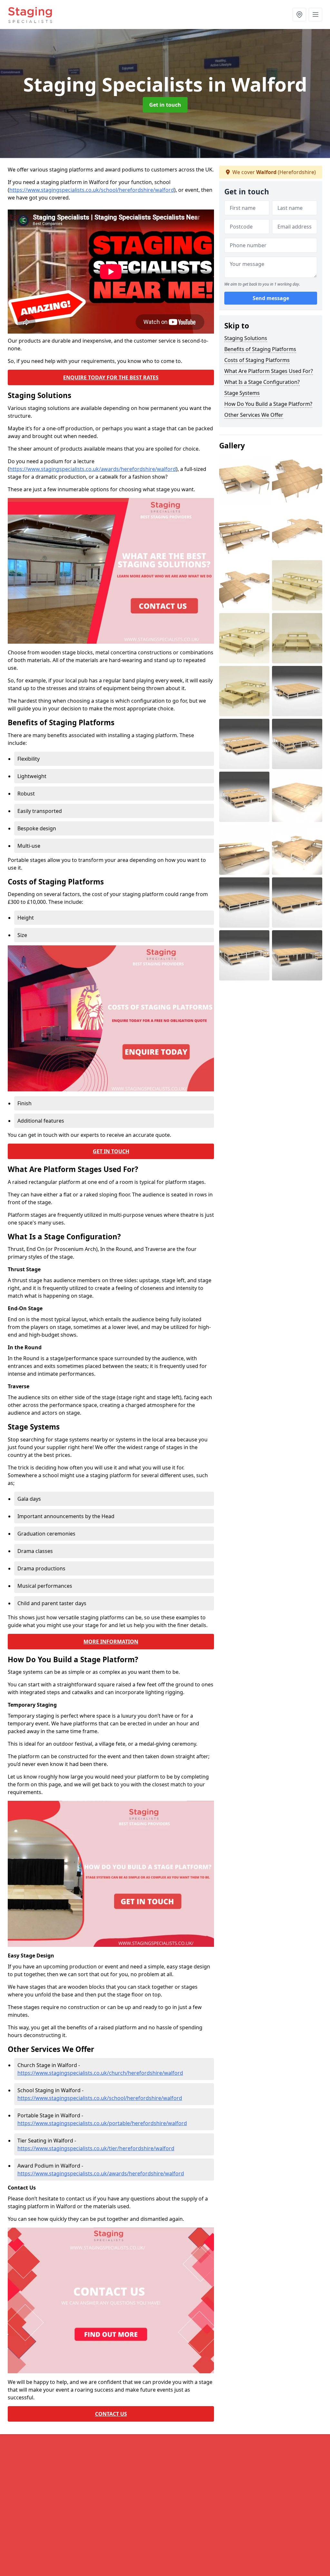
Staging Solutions (246, 338)
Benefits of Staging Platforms (260, 349)
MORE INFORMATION (111, 1642)
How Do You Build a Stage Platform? (268, 404)
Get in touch (165, 105)
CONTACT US (111, 2414)
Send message (271, 298)
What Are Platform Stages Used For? (269, 371)
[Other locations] (299, 15)
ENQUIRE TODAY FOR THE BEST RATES (111, 377)
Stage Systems (242, 393)
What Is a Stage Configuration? (262, 382)
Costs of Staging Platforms (257, 360)
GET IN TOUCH (111, 1151)
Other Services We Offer (254, 415)
